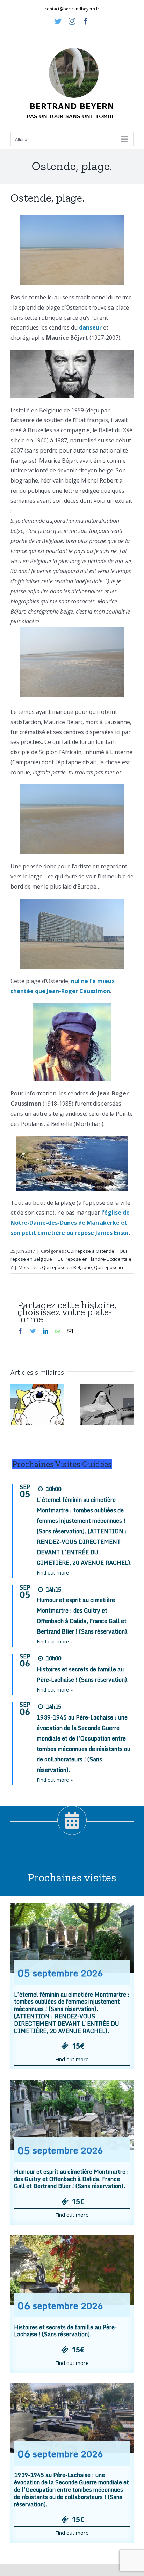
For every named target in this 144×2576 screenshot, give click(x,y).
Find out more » (55, 1573)
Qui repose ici (109, 1267)
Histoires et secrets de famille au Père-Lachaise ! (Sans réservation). (65, 2331)
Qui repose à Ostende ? (92, 1251)
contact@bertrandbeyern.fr (72, 9)
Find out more (72, 2059)
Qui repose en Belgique (67, 1267)
